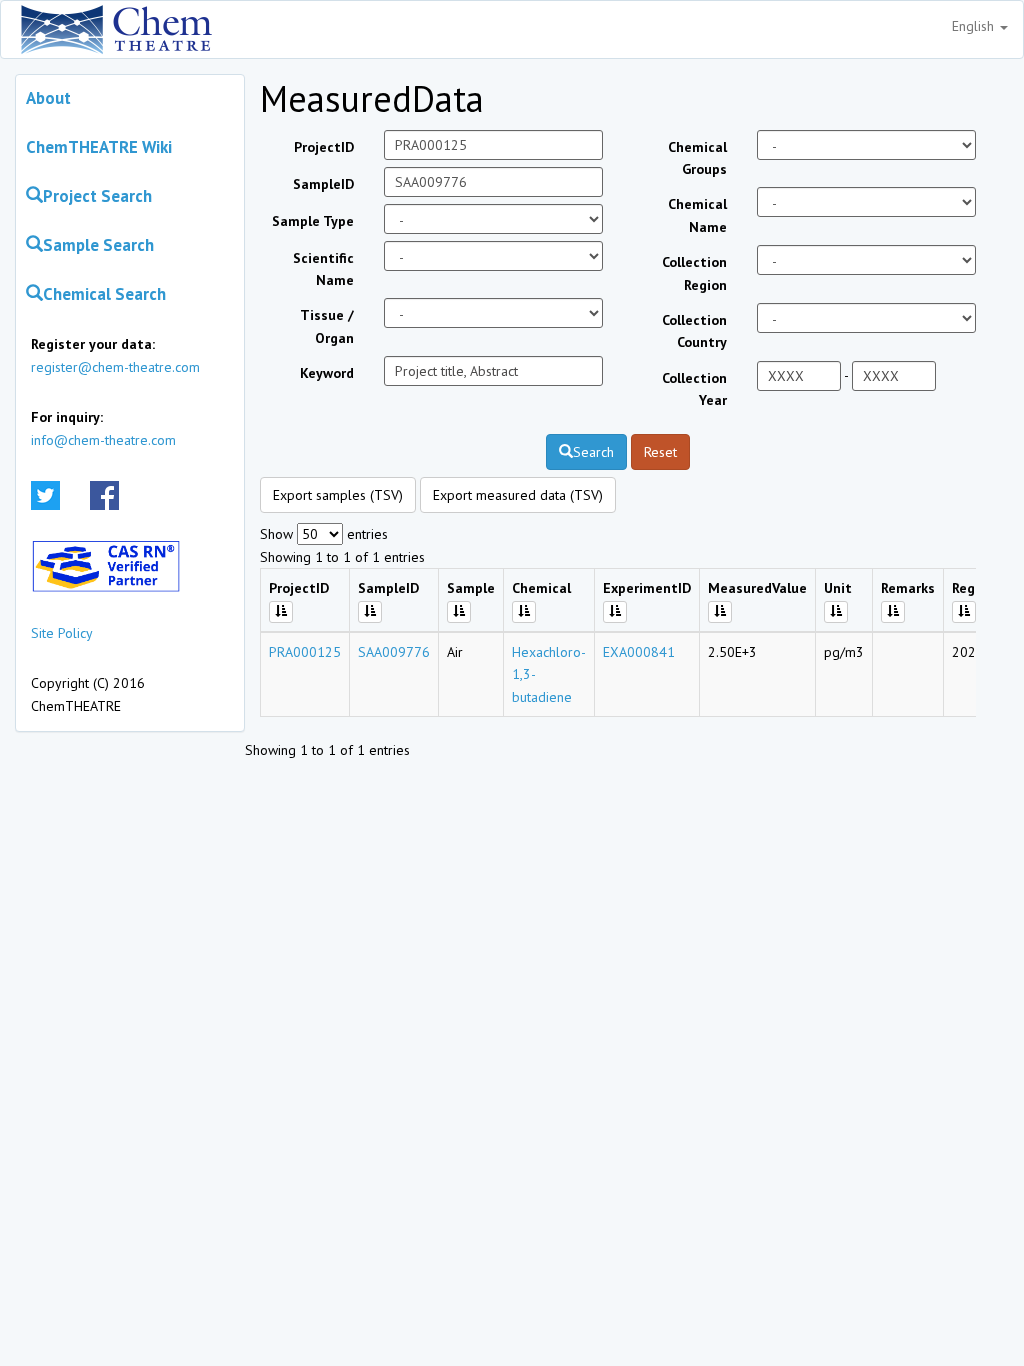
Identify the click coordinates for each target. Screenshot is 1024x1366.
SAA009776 (394, 652)
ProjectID (324, 147)
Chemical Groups (697, 158)
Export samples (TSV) (338, 495)
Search (593, 452)
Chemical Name (697, 215)
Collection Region (694, 273)
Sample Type (313, 221)
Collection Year (694, 389)
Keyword (327, 373)
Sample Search (98, 245)
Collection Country (694, 331)
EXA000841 (639, 652)
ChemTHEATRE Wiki (99, 147)
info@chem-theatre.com (103, 440)
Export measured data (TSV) (518, 495)
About (48, 98)
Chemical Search (104, 294)
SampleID (323, 184)
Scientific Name (323, 269)
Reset (660, 452)
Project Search (97, 196)
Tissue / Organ (327, 326)
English (975, 26)
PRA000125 (305, 652)
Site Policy (62, 633)
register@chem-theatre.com (115, 367)
